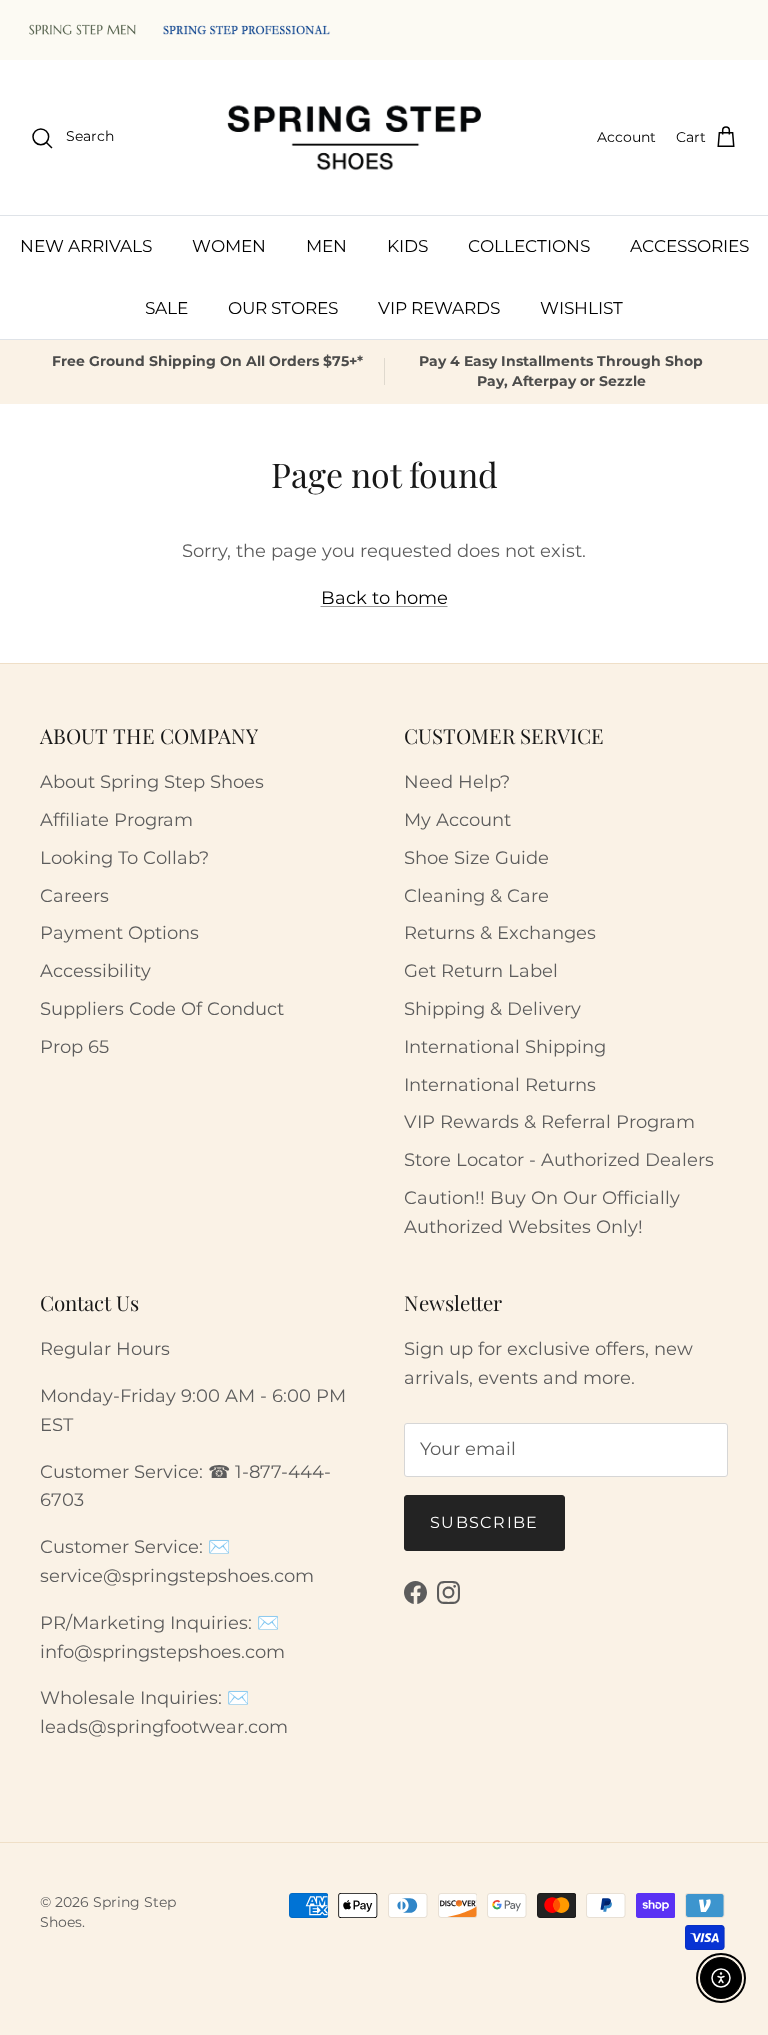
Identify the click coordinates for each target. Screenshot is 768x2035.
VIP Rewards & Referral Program (549, 1122)
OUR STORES (283, 308)
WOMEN (229, 246)
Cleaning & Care (476, 896)
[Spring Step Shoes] (355, 138)
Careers (74, 896)
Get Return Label (481, 971)
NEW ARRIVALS (86, 246)
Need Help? (457, 782)
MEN (326, 246)
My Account (457, 820)
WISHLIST (581, 308)
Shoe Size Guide (476, 858)
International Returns (500, 1085)
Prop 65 (74, 1047)
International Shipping (505, 1047)
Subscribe (484, 1522)
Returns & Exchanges (500, 933)
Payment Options (119, 933)
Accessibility (95, 971)
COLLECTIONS (529, 246)
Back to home (384, 598)
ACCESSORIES (689, 246)
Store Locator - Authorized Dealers (559, 1160)
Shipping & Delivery (492, 1009)
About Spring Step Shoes (152, 782)
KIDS (407, 246)
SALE (166, 308)
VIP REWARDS (439, 308)
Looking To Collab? (124, 858)
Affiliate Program (116, 820)
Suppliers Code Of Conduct (162, 1009)
